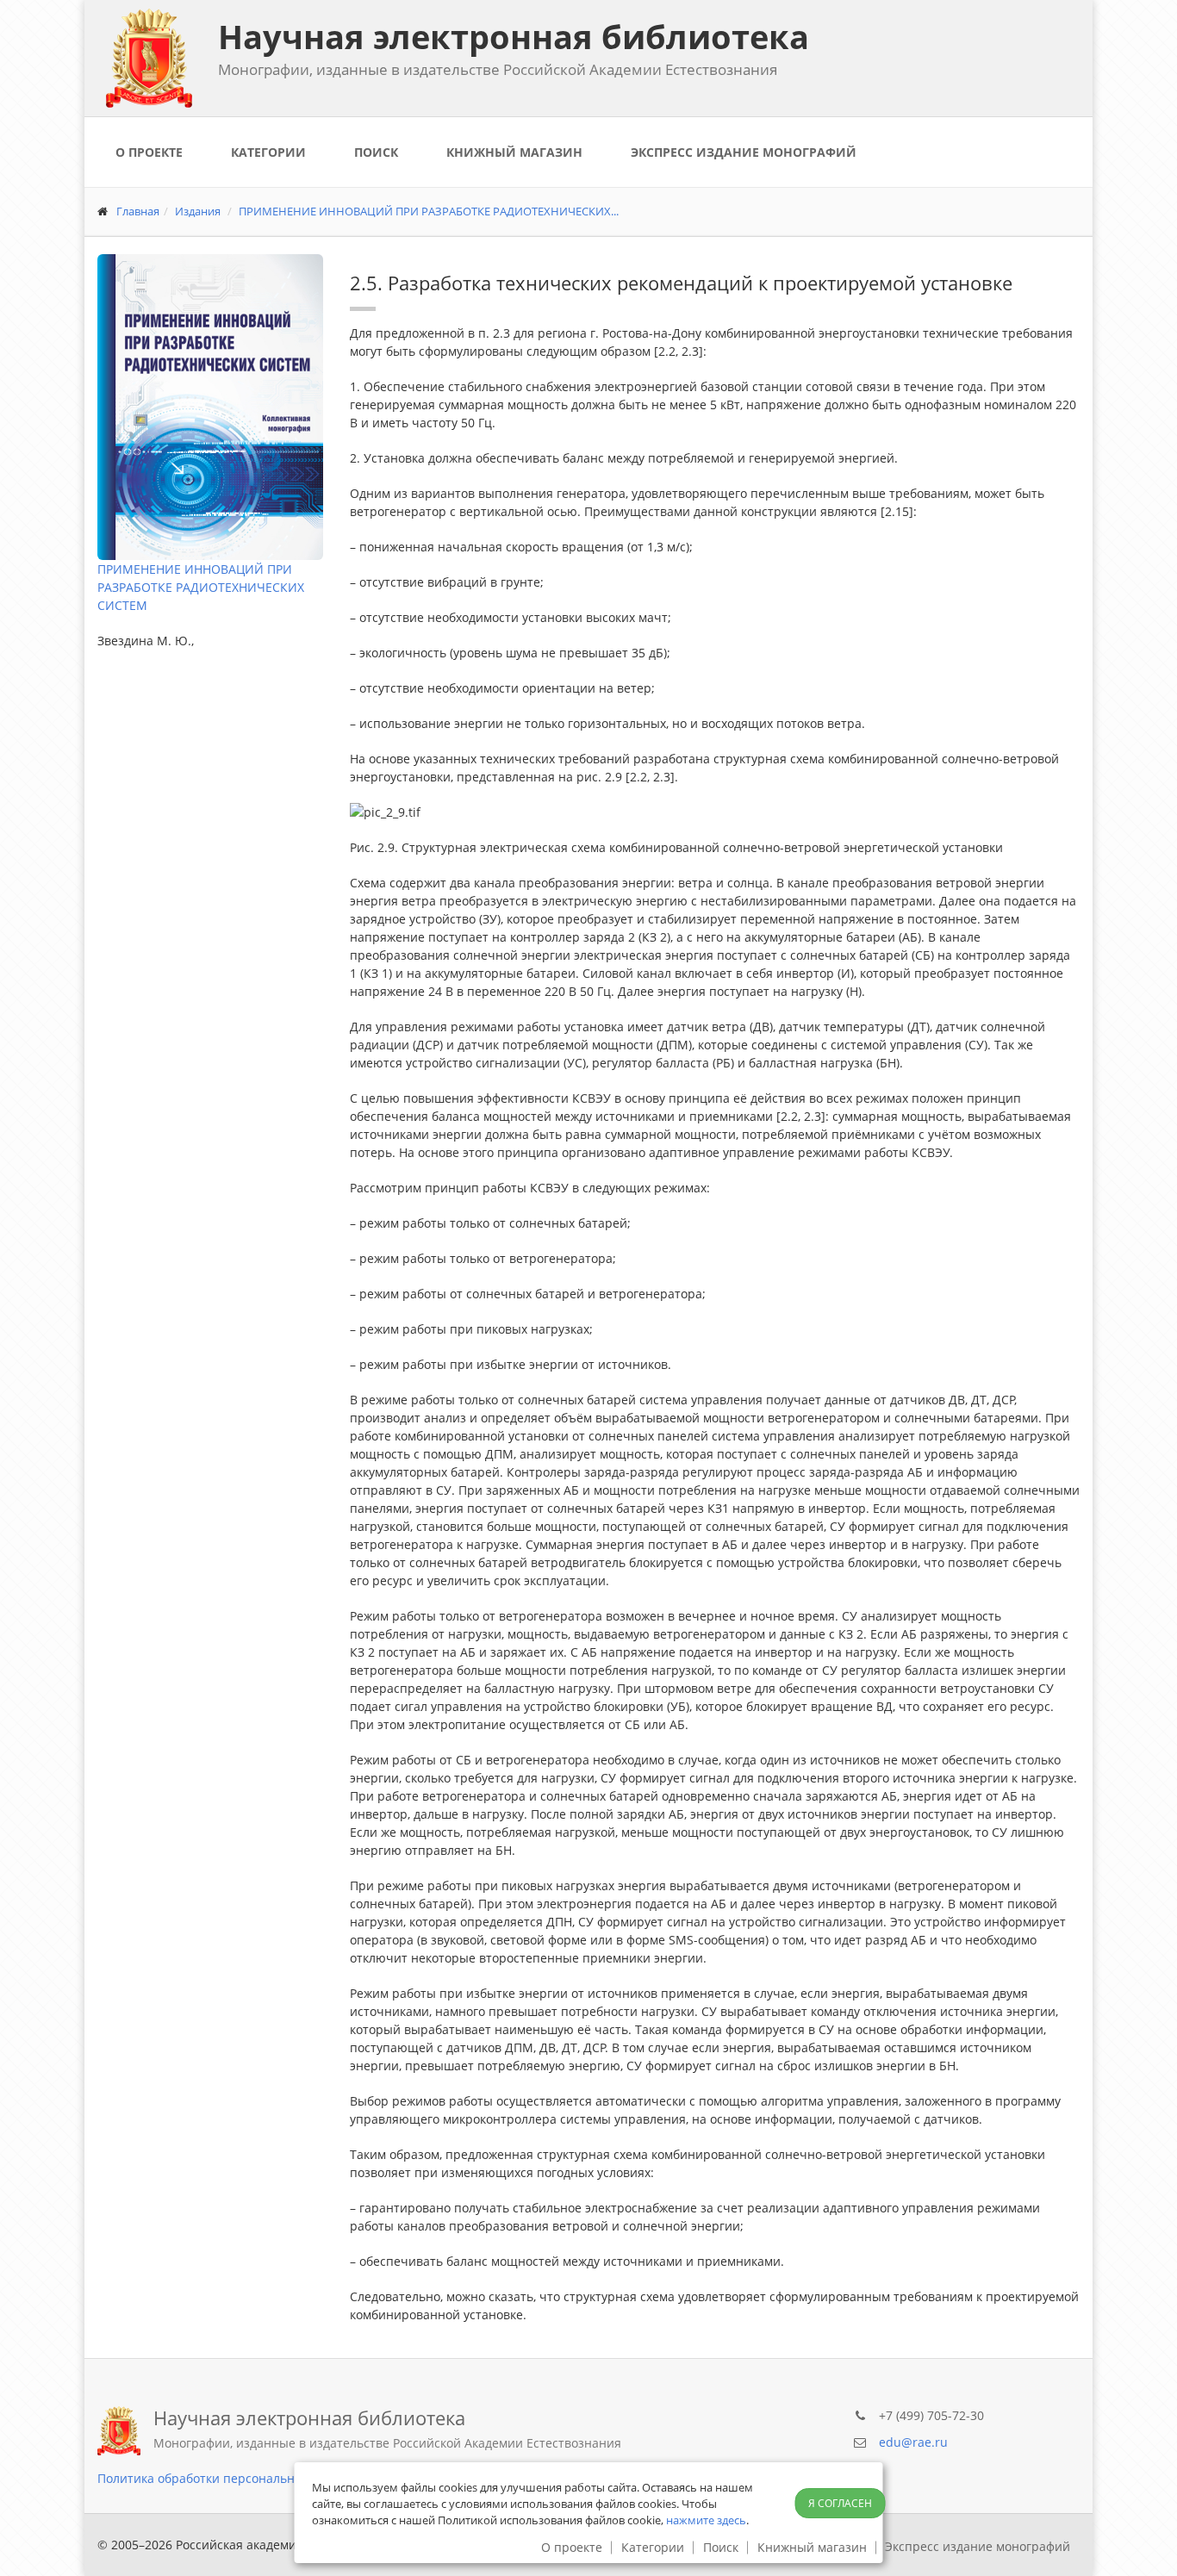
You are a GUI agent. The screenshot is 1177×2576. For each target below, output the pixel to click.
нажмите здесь (706, 2520)
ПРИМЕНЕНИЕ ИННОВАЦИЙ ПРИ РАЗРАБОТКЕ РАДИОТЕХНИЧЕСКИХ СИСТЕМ (201, 587)
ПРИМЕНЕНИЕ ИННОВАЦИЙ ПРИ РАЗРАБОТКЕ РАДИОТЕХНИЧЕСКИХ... (429, 211)
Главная (138, 211)
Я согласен (840, 2503)
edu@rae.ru (913, 2442)
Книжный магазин (514, 152)
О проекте (149, 152)
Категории (268, 152)
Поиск (376, 152)
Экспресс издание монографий (744, 152)
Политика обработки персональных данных (228, 2478)
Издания (198, 211)
